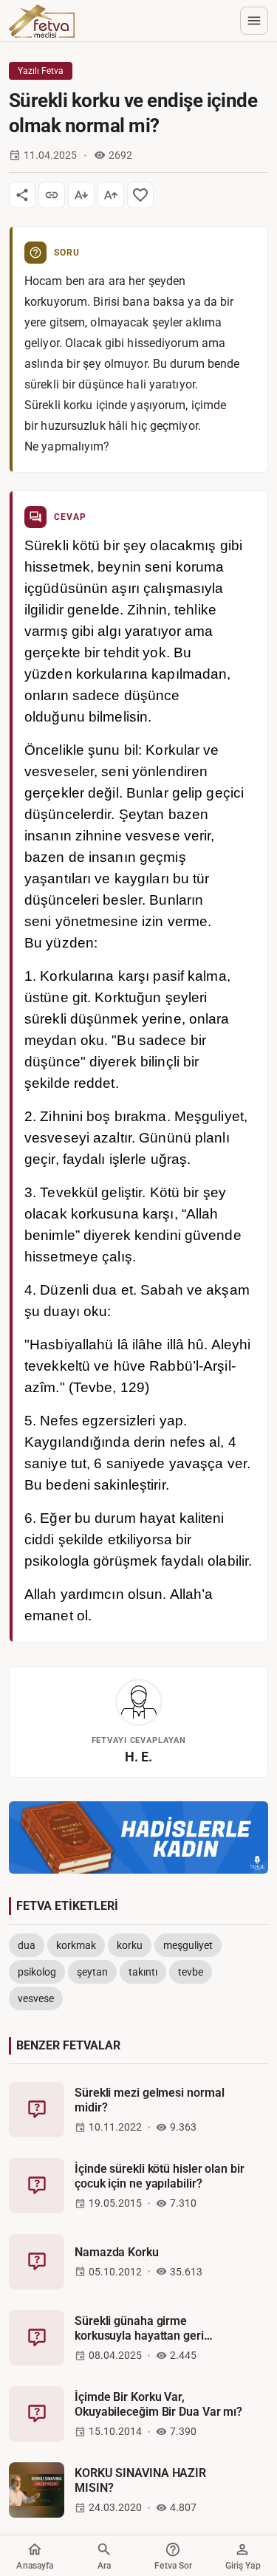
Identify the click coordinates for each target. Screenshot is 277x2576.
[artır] (111, 195)
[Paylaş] (22, 195)
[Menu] (254, 21)
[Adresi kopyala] (52, 195)
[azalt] (81, 195)
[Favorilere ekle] (140, 195)
